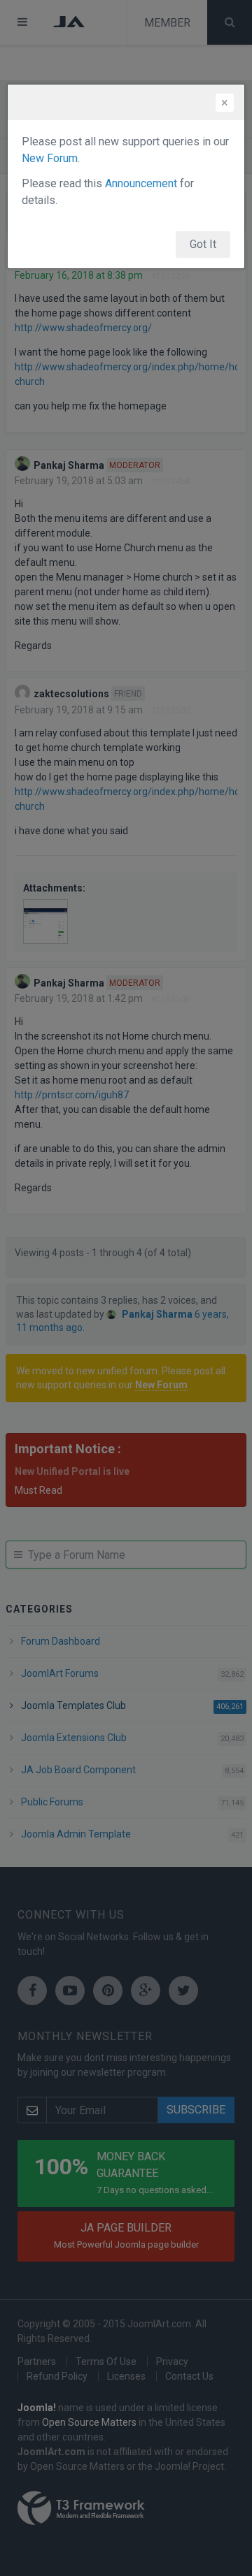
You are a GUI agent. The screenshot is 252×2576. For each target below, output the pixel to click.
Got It (203, 244)
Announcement (141, 183)
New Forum (50, 158)
